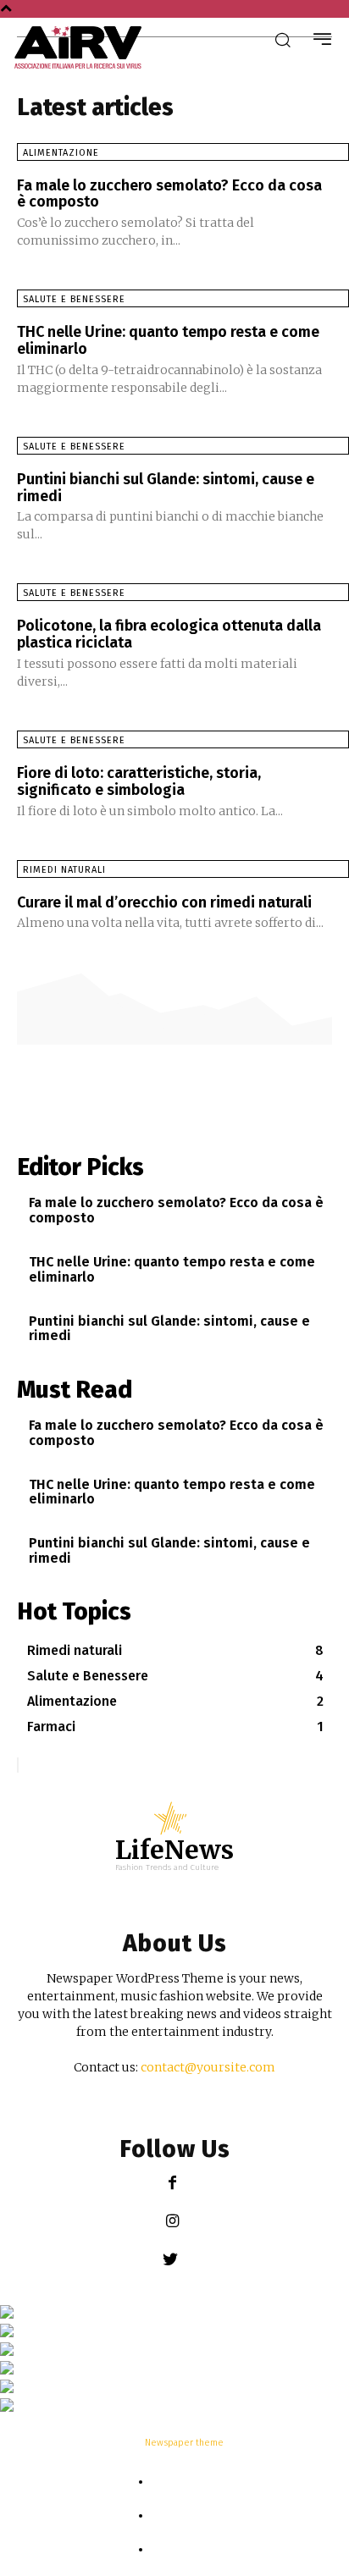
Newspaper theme (184, 2443)
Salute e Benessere (74, 299)
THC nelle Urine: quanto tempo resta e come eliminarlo (168, 340)
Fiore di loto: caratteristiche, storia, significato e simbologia (139, 781)
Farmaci (184, 2516)
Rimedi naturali (64, 870)
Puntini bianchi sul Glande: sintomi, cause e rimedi (166, 488)
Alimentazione (61, 153)
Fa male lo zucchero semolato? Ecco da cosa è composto (169, 194)
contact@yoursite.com (208, 2067)
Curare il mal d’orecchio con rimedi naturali (164, 902)
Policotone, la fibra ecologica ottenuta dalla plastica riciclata (169, 634)
